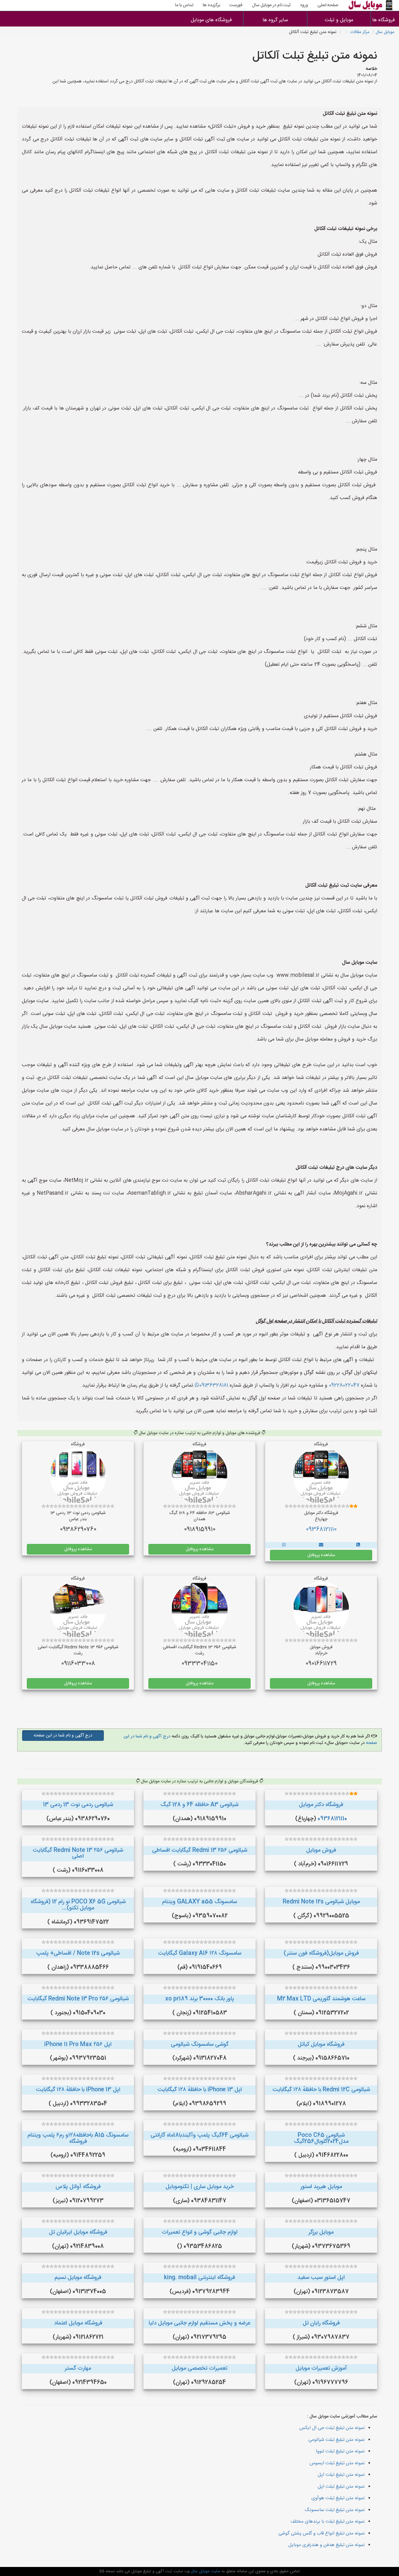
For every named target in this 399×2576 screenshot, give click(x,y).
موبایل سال (385, 32)
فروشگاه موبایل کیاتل (321, 2045)
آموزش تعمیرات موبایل (321, 2368)
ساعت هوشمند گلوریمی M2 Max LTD (321, 1999)
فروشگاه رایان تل (321, 2323)
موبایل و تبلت (339, 20)
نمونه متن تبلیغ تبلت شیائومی (337, 2440)
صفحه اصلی (328, 5)
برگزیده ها (211, 5)
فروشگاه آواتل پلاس (78, 2187)
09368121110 (321, 1530)
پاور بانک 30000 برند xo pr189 (200, 1999)
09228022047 (344, 1386)
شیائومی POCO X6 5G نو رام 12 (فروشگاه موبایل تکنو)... (78, 1905)
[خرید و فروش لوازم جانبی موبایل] (358, 1545)
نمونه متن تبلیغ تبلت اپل (341, 2475)
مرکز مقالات (360, 32)
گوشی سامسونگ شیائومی (200, 2045)
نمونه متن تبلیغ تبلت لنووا (340, 2451)
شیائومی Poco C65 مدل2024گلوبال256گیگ (321, 2138)
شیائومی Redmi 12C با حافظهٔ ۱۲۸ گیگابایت (321, 2090)
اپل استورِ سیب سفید (321, 2278)
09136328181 (214, 1386)
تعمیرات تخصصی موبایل (199, 2368)
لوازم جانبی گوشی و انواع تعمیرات (200, 2232)
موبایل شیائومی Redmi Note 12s (321, 1902)
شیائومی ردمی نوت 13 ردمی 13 (78, 1805)
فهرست (236, 5)
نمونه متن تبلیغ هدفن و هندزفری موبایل (327, 2545)
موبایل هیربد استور (321, 2187)
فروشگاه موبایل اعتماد (78, 2323)
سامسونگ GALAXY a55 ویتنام (199, 1902)
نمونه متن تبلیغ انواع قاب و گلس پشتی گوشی (322, 2533)
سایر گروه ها (275, 20)
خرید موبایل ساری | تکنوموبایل (200, 2187)
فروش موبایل (321, 1850)
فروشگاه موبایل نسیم (78, 2278)
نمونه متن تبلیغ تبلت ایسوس (337, 2463)
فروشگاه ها (385, 20)
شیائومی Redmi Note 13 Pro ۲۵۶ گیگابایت (78, 1999)
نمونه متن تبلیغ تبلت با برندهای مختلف (328, 2522)
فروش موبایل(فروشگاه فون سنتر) (321, 1953)
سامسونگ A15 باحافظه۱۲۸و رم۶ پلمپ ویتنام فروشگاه (78, 2138)
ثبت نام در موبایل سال (271, 5)
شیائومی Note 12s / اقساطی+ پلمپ (78, 1953)
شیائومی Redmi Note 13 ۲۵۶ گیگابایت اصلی (78, 1854)
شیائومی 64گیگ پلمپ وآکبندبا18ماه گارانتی (199, 2135)
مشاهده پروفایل (321, 1555)
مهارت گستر (78, 2368)
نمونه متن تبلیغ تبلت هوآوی (338, 2498)
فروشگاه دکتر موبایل (321, 1805)
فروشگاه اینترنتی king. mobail (199, 2278)
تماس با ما (184, 5)
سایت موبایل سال (205, 2571)
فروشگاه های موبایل (211, 20)
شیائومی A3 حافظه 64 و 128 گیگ (199, 1805)
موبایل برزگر (321, 2232)
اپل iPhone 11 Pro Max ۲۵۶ (78, 2045)
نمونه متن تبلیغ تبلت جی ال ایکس (332, 2428)
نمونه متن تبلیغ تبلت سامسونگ (335, 2510)
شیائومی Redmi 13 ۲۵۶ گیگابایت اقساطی (200, 1850)
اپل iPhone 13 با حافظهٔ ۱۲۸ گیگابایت (200, 2090)
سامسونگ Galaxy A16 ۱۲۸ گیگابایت (200, 1953)
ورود (304, 5)
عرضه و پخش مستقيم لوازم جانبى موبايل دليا (199, 2323)
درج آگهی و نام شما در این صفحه (63, 1736)
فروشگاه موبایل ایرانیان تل (78, 2232)
